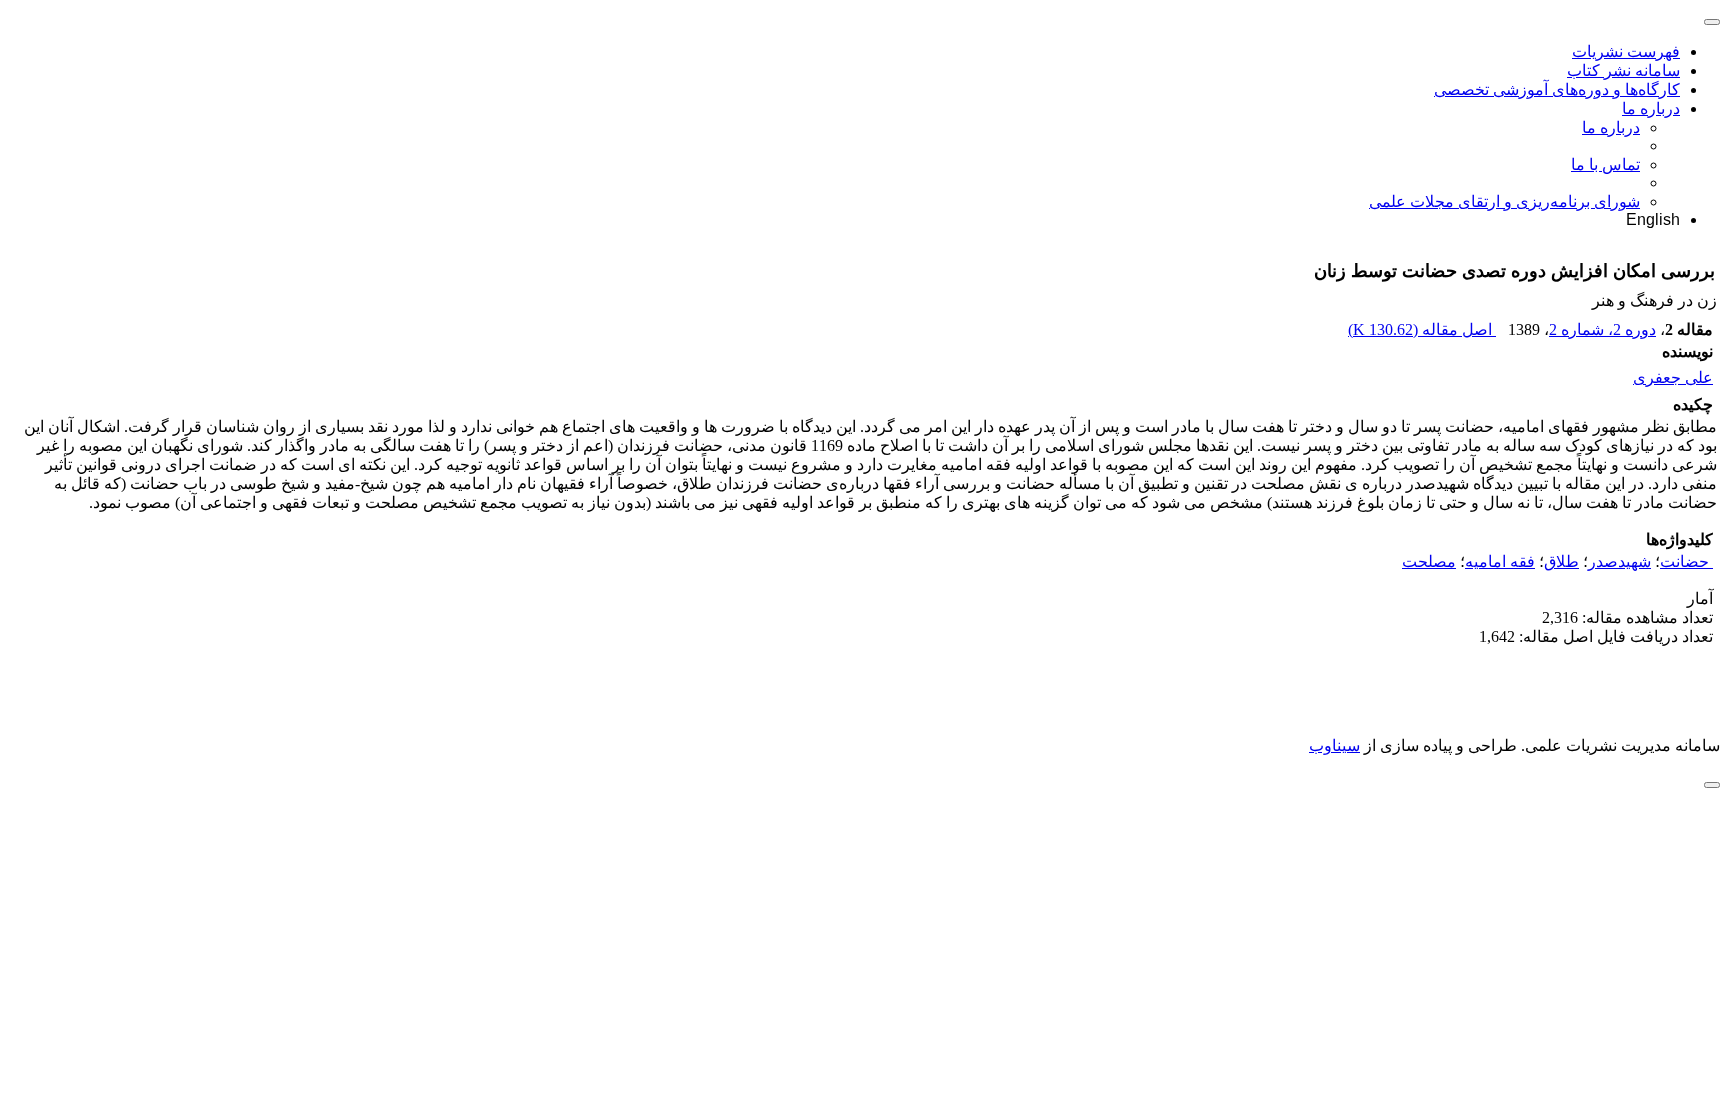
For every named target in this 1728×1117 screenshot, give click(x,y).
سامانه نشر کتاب (1623, 70)
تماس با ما (1605, 164)
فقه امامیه (1500, 561)
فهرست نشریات (1626, 51)
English (1653, 219)
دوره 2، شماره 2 (1602, 329)
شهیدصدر (1619, 561)
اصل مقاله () (1422, 329)
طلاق (1561, 561)
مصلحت (1429, 561)
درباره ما (1651, 108)
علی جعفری (1673, 377)
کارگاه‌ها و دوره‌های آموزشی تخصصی (1557, 89)
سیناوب (1334, 745)
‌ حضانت (1686, 561)
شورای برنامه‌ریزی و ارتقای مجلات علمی (1504, 201)
